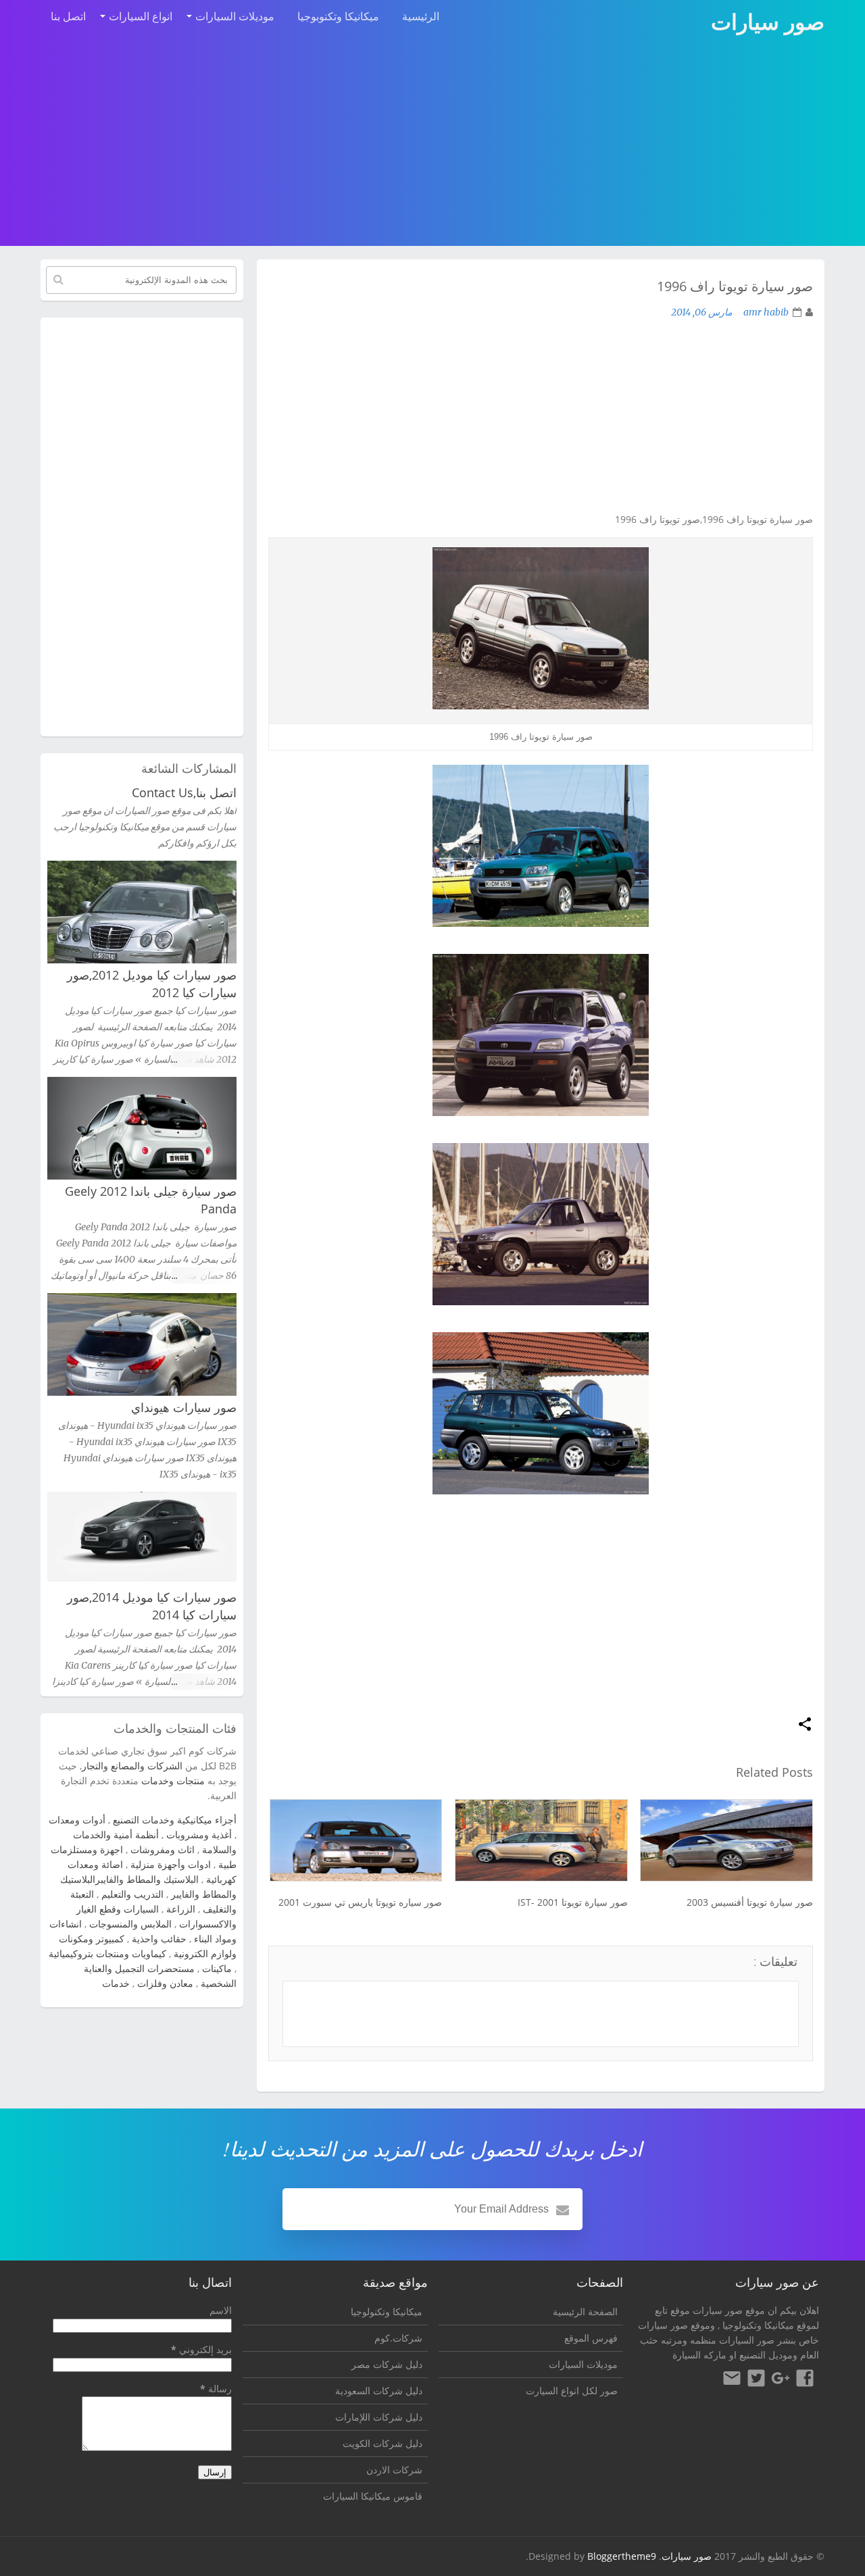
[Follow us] (756, 2380)
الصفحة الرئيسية (585, 2312)
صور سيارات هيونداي (184, 1407)
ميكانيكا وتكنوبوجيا (338, 16)
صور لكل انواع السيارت (572, 2391)
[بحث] (58, 280)
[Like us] (805, 2380)
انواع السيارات (141, 16)
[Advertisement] (432, 143)
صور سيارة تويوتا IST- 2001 (572, 1902)
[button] (805, 1725)
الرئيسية (421, 16)
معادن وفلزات (165, 1983)
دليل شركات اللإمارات (379, 2417)
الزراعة (181, 1909)
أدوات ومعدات (77, 1820)
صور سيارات (687, 2556)
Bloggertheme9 (622, 2556)
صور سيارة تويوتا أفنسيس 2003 (750, 1902)
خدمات (116, 1983)
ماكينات (217, 1968)
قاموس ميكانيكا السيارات (373, 2496)
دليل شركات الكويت (382, 2443)
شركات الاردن (394, 2470)
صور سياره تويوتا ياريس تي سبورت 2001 (360, 1902)
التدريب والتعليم (132, 1894)
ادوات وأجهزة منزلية (171, 1864)
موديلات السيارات (235, 16)
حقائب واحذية (159, 1939)
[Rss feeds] (732, 2380)
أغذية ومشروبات (199, 1835)
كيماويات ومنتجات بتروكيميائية (107, 1953)
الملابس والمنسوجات (130, 1924)
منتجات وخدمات (173, 1781)
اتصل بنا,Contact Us (184, 792)
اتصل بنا (68, 16)
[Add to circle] (781, 2380)
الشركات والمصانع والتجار (132, 1766)
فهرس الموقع (591, 2338)
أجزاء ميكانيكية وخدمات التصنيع (175, 1820)
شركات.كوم (398, 2338)
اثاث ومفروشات (163, 1849)
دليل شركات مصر (387, 2364)
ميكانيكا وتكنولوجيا (758, 2325)
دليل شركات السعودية (379, 2391)
